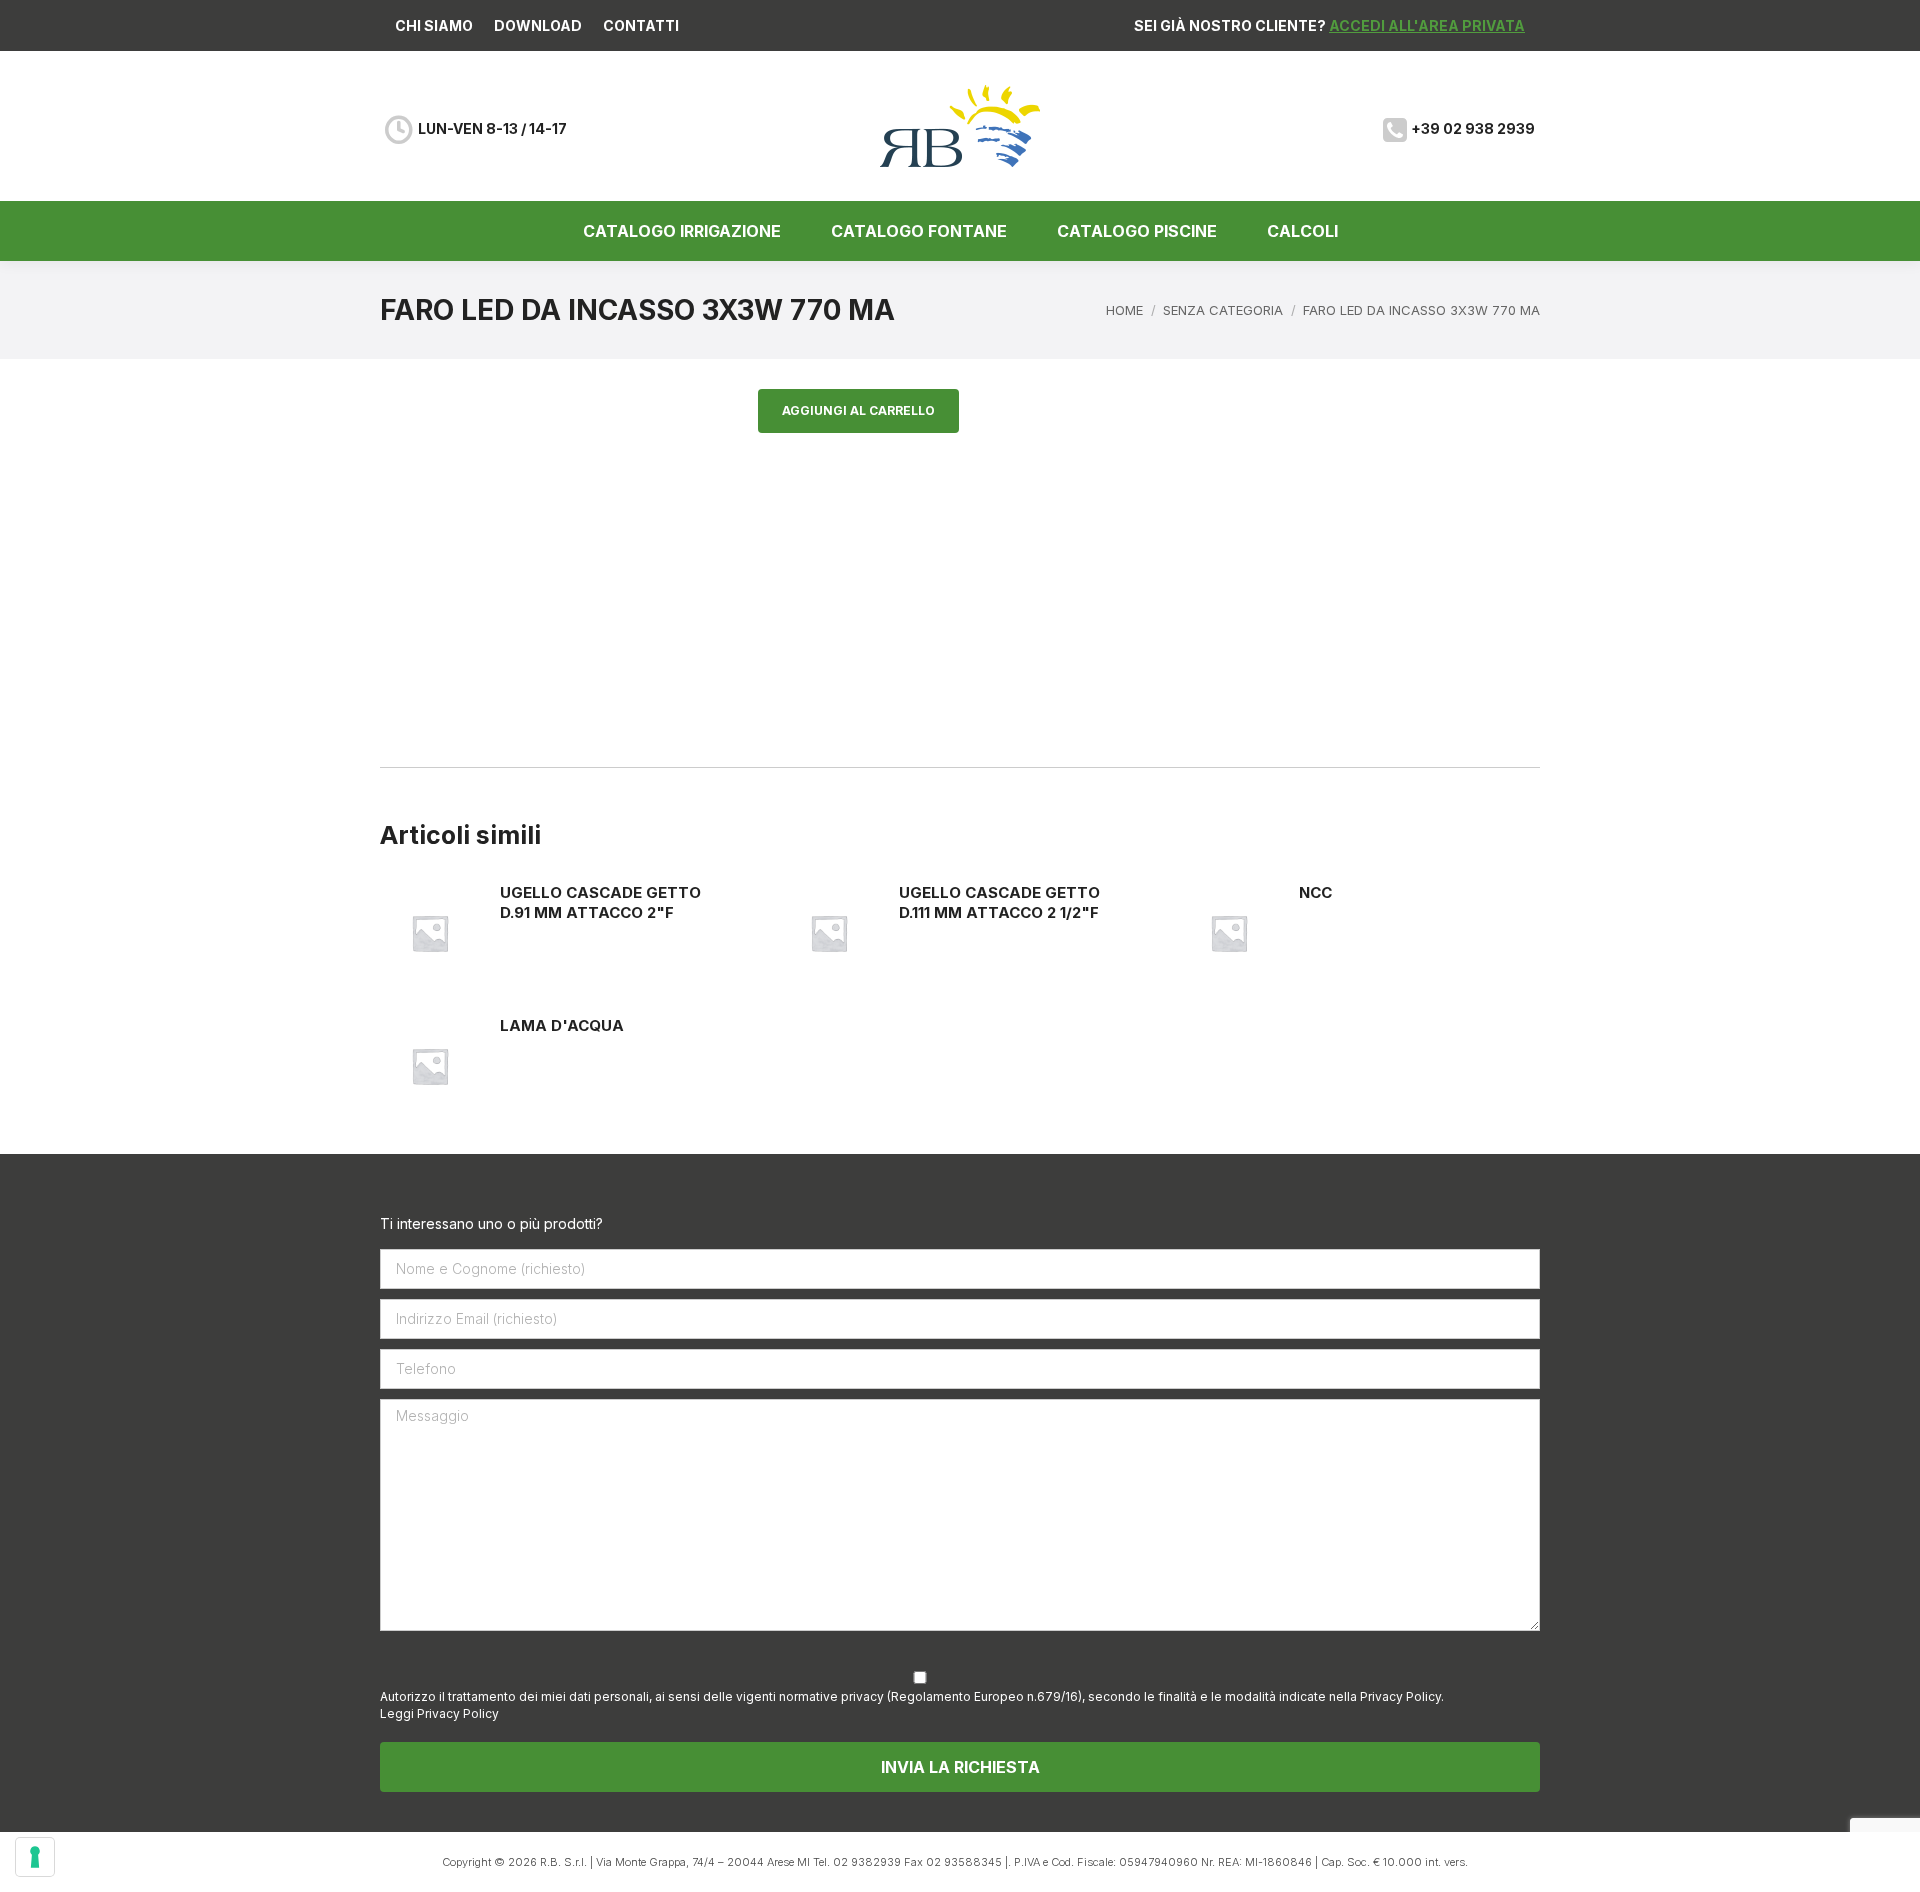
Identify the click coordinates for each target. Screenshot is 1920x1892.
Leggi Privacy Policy (439, 1713)
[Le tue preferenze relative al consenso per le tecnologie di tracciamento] (35, 1857)
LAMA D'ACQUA (562, 1025)
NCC (1315, 892)
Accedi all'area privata (1427, 25)
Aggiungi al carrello (858, 410)
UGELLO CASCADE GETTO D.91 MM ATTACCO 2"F (600, 902)
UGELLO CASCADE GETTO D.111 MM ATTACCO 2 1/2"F (999, 902)
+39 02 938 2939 (1473, 128)
